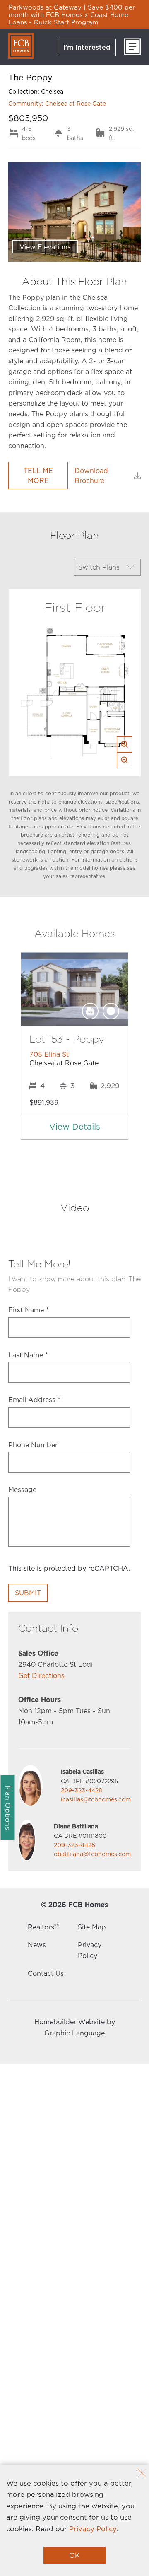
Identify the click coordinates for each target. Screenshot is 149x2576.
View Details (75, 1126)
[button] (74, 1126)
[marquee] (74, 14)
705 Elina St (49, 1054)
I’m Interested (87, 47)
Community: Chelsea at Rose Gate (57, 103)
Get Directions (41, 1675)
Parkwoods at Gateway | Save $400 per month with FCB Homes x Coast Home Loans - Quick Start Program (72, 14)
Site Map (92, 1927)
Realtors (43, 1927)
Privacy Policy (93, 2529)
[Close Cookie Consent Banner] (142, 2474)
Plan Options (8, 1808)
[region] (74, 14)
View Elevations (45, 247)
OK (74, 2555)
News (37, 1945)
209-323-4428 (82, 1790)
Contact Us (46, 1973)
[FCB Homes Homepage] (21, 46)
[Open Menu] (132, 47)
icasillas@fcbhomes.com (96, 1799)
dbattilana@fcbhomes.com (92, 1854)
